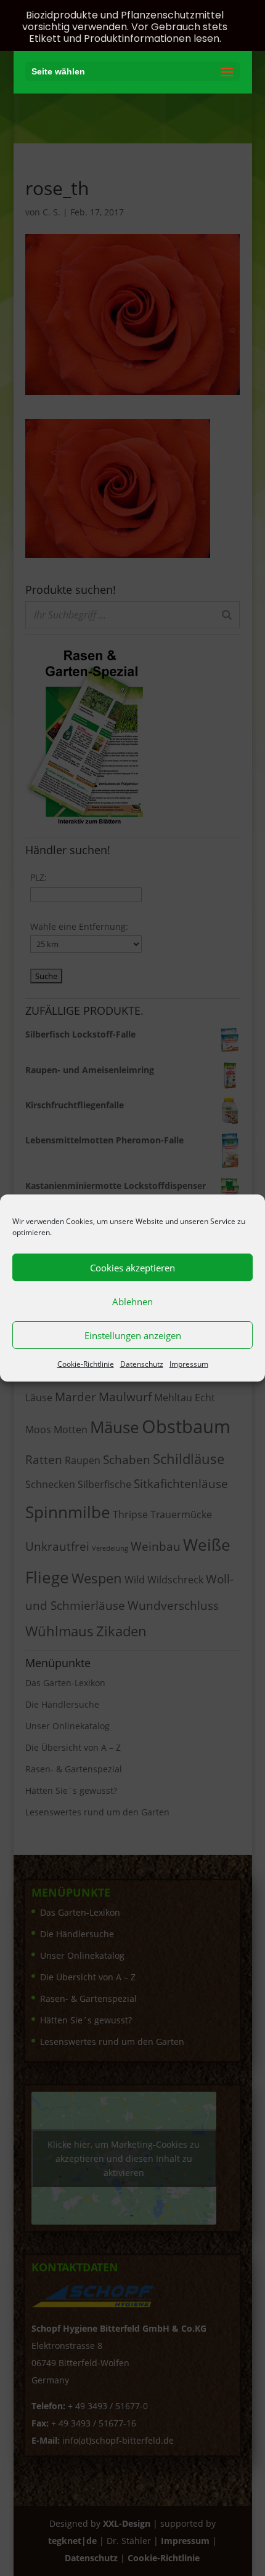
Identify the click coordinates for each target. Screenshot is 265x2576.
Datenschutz (142, 1364)
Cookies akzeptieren (132, 1268)
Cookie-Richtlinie (86, 1364)
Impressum (189, 1364)
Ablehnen (132, 1302)
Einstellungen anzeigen (133, 1335)
